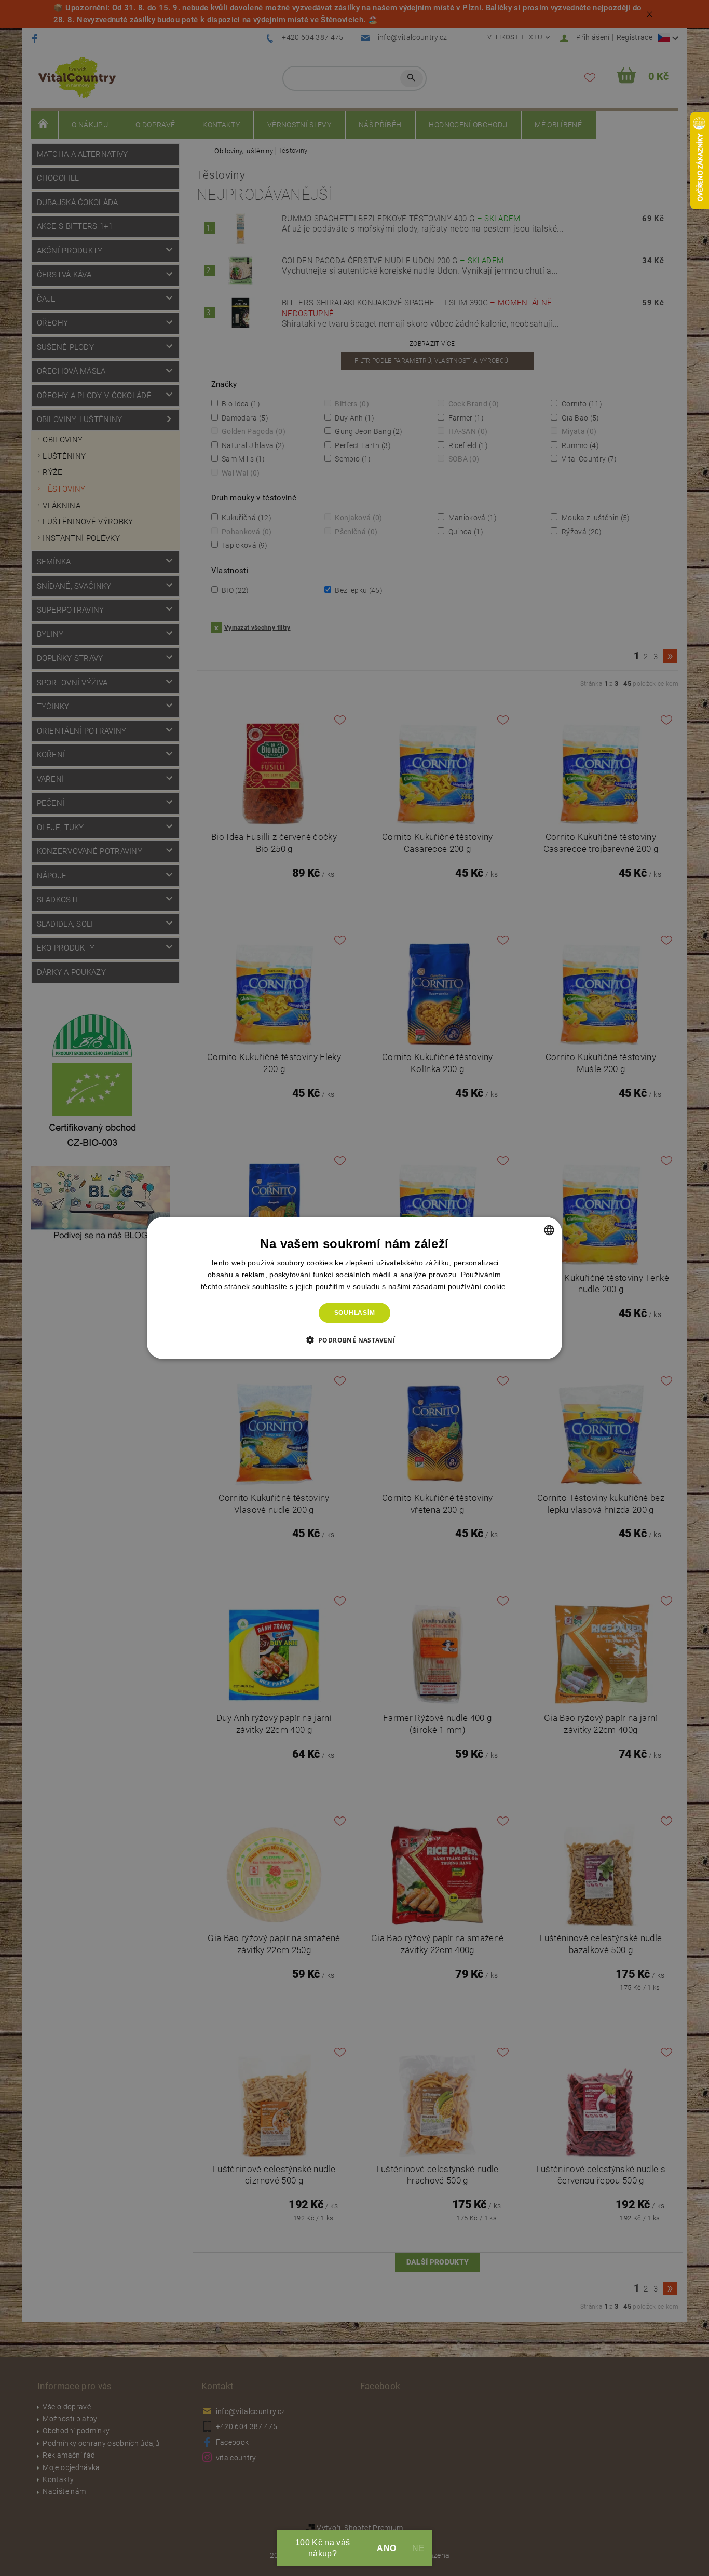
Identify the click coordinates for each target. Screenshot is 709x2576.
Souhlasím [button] (355, 1313)
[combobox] (549, 1230)
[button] (355, 1339)
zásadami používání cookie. (460, 1286)
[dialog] (354, 1288)
